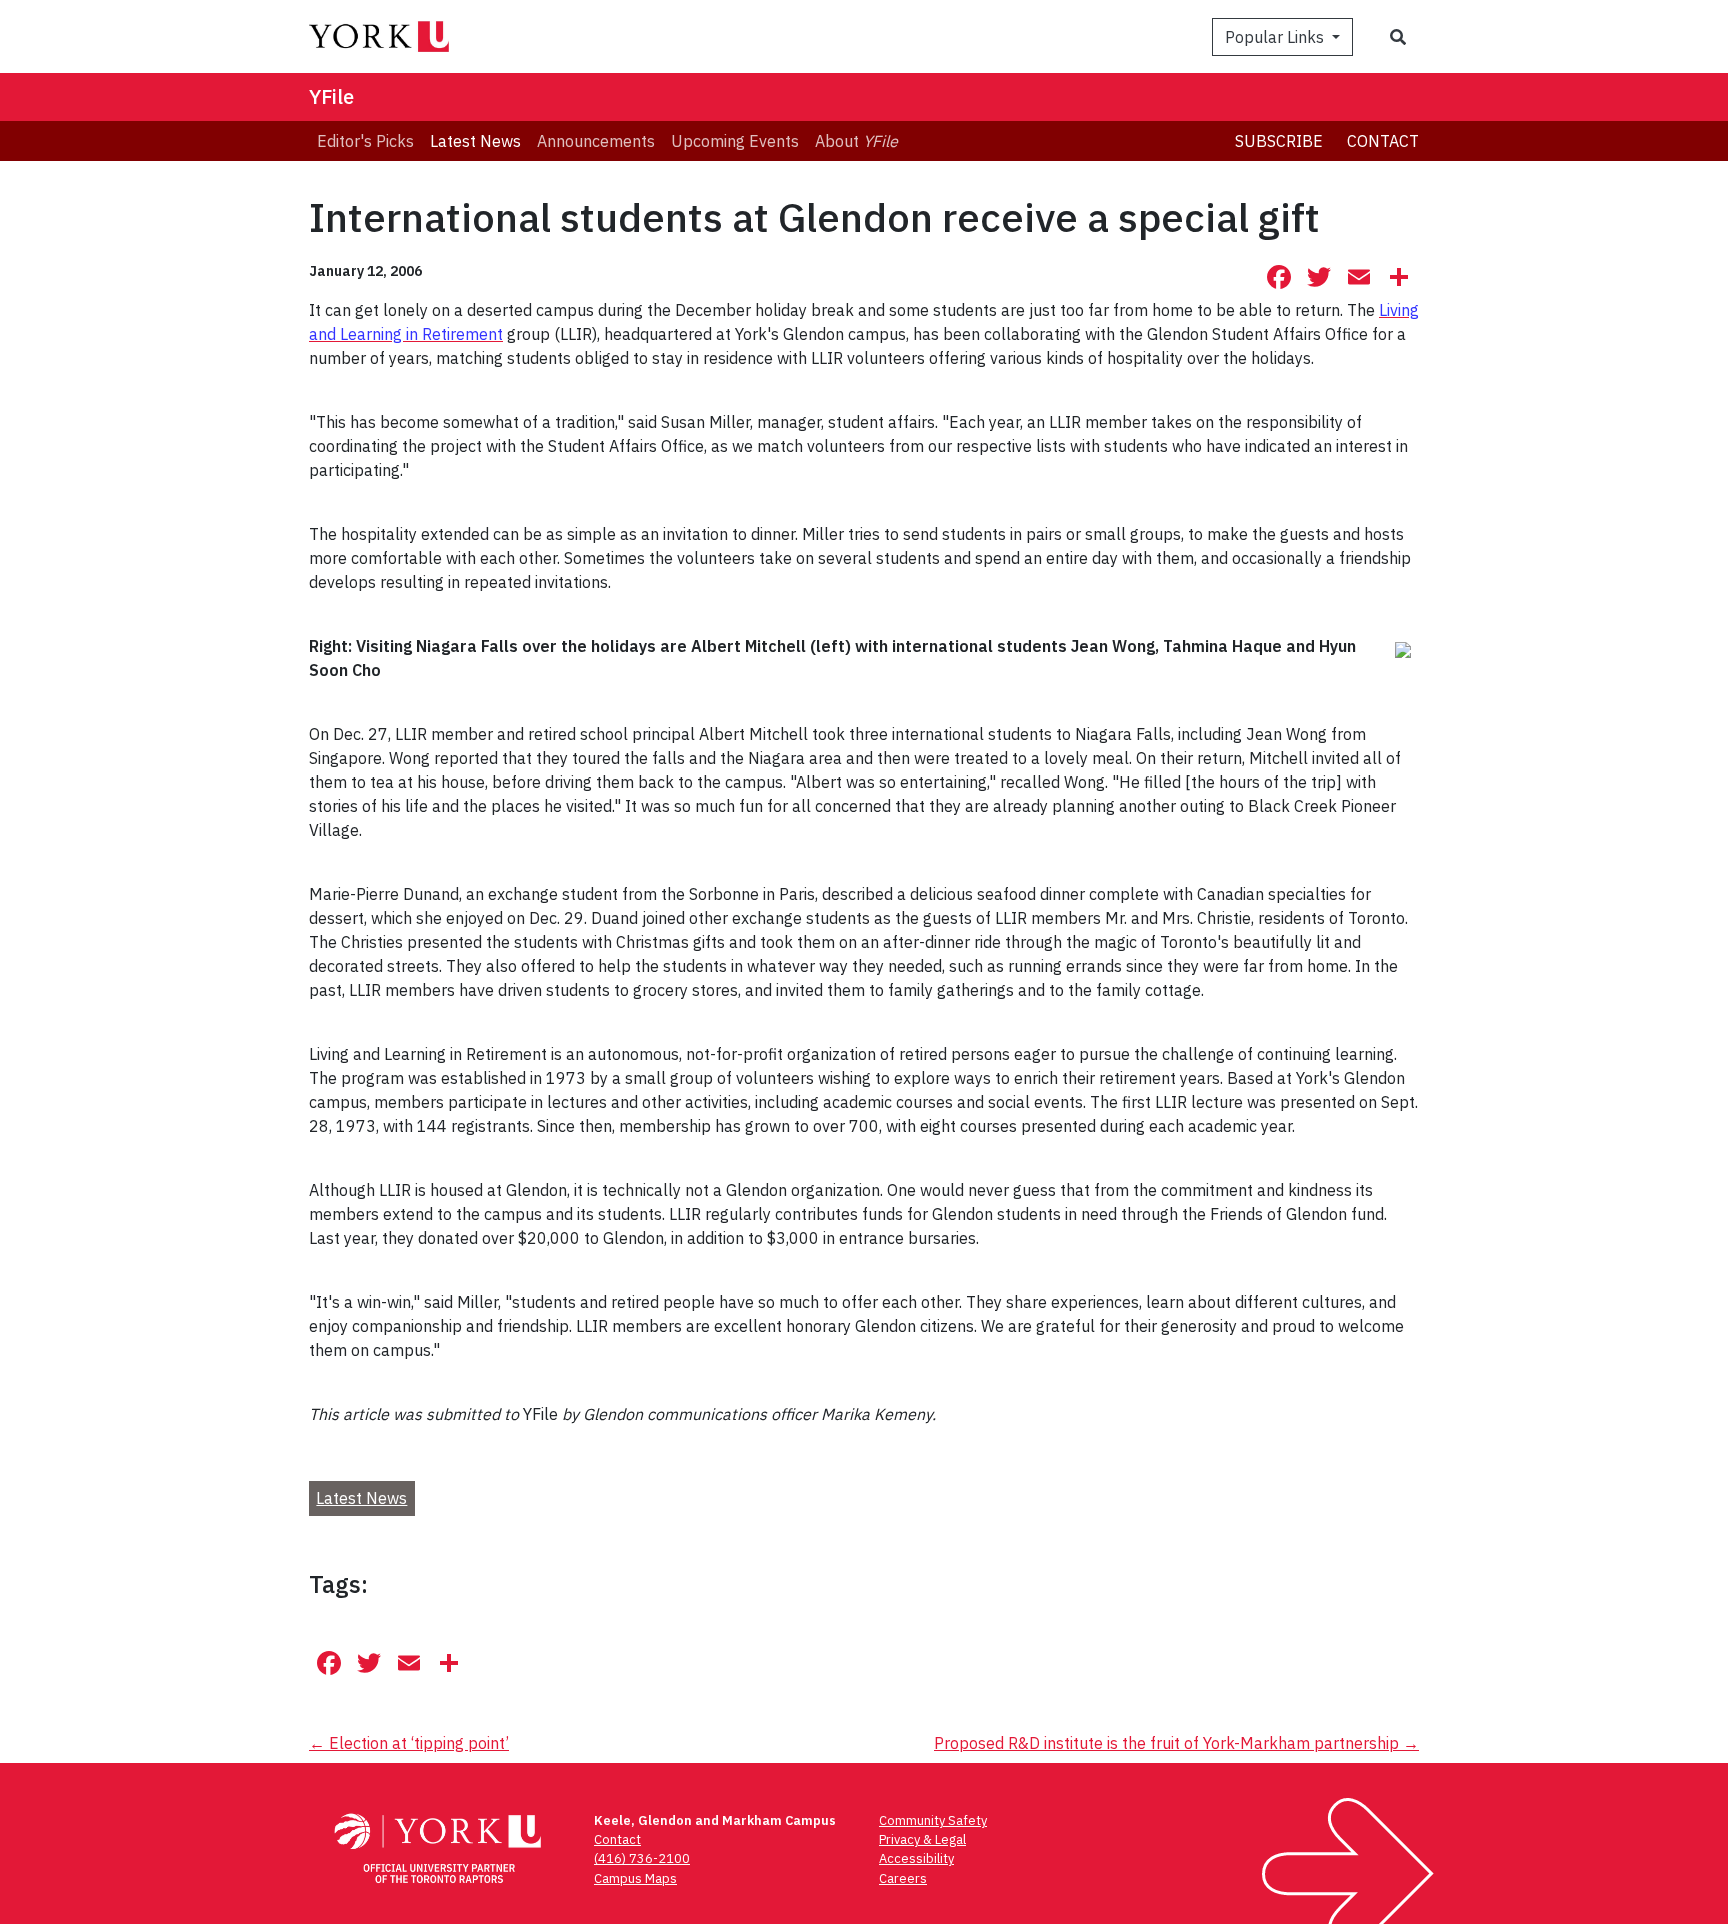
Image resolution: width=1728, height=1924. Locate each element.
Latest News (361, 1498)
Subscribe (1279, 141)
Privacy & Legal (922, 1839)
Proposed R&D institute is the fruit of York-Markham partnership (1176, 1743)
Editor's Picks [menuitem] (365, 141)
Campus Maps (635, 1878)
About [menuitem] (856, 141)
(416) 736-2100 (642, 1858)
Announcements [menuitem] (596, 141)
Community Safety (933, 1820)
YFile (331, 96)
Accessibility (916, 1858)
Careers (903, 1878)
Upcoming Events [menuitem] (735, 141)
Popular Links (1276, 37)
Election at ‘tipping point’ (409, 1743)
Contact (1383, 141)
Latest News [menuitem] (475, 141)
